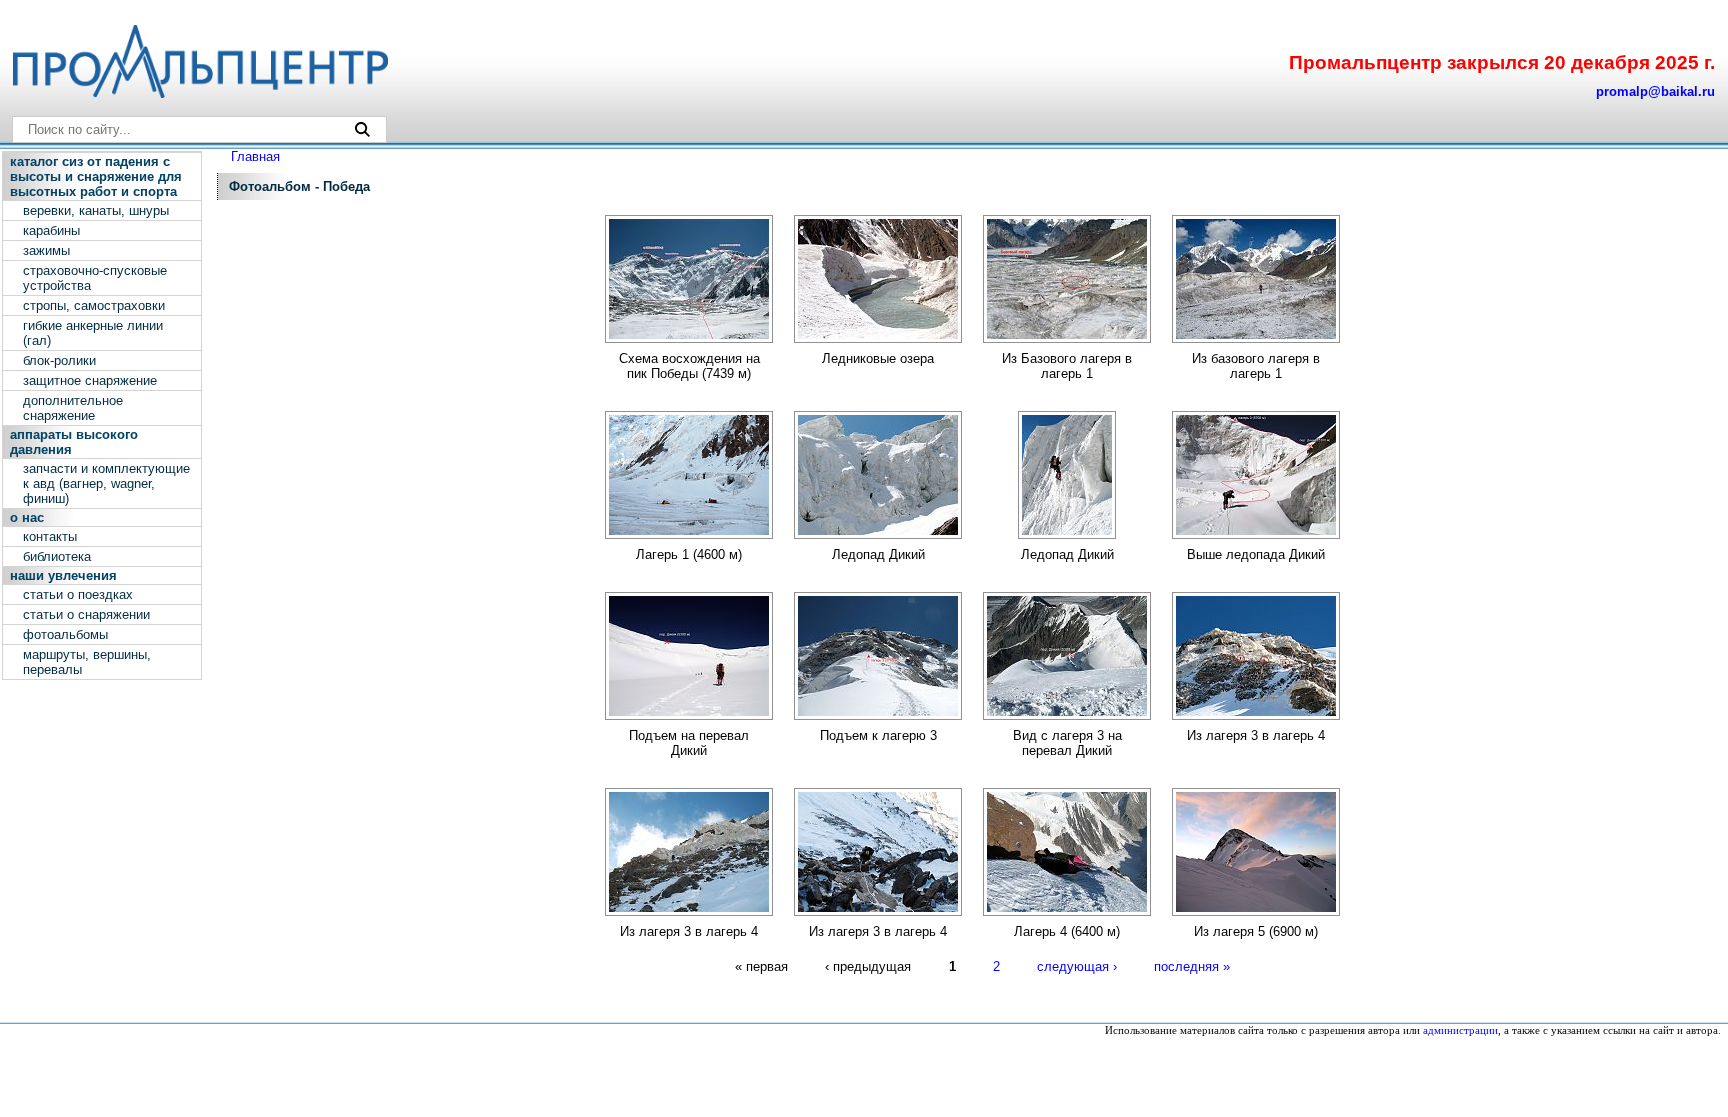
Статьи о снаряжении (86, 614)
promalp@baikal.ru (1655, 91)
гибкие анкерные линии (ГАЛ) (93, 333)
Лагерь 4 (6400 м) (1067, 931)
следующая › (1077, 966)
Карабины (51, 230)
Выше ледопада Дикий (1256, 554)
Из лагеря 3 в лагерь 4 (1256, 735)
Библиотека (57, 556)
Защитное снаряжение (90, 380)
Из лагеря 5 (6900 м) (1256, 931)
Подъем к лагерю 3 (878, 735)
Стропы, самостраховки (94, 305)
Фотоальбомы (65, 634)
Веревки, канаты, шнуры (96, 210)
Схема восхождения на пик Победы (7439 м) (689, 366)
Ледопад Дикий (878, 554)
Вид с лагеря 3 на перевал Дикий (1067, 743)
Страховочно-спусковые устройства (95, 278)
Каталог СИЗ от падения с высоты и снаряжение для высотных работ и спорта (96, 176)
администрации (1460, 1030)
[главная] (199, 93)
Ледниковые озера (878, 358)
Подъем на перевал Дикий (689, 743)
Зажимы (46, 250)
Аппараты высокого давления (74, 442)
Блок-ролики (59, 360)
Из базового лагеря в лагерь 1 (1256, 366)
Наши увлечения (63, 575)
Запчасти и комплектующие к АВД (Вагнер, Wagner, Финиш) (106, 483)
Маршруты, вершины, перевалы (87, 662)
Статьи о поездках (78, 594)
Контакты (50, 536)
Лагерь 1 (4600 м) (689, 554)
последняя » (1192, 966)
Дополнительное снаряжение (73, 408)
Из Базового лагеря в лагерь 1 (1067, 366)
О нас (27, 517)
